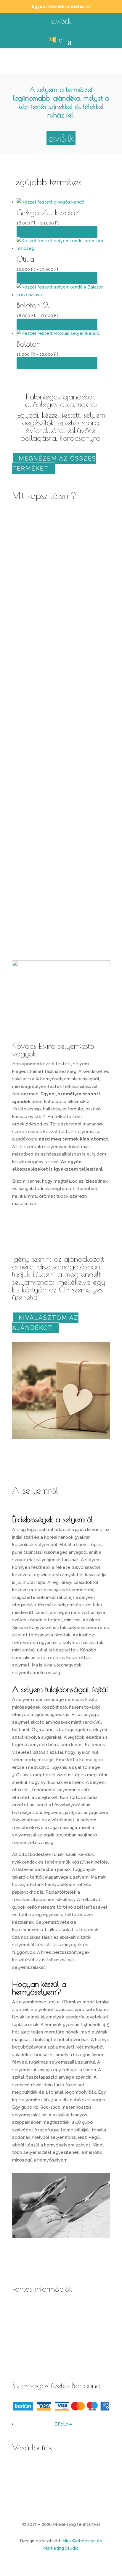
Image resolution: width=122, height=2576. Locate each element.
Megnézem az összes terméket (54, 463)
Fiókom (20, 2467)
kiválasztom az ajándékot (45, 1323)
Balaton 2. (33, 305)
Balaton (28, 344)
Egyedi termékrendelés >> (61, 6)
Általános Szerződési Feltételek (46, 2308)
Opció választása (57, 232)
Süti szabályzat (28, 2357)
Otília (25, 259)
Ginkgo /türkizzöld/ (48, 212)
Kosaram (21, 2483)
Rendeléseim (26, 2499)
